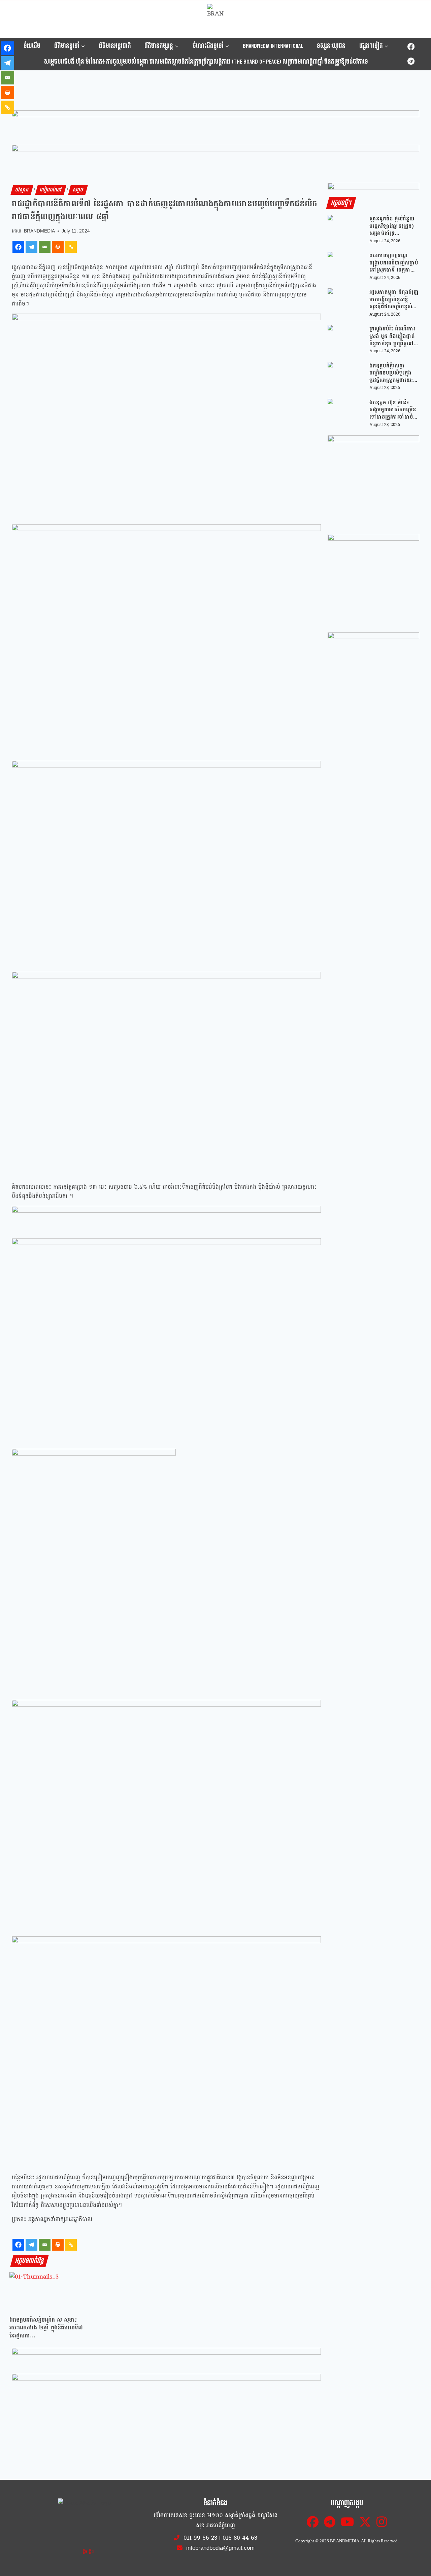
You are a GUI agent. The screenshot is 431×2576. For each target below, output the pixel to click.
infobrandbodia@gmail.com (220, 2548)
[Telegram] (411, 61)
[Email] (45, 247)
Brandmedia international (273, 46)
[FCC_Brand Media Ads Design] (166, 2360)
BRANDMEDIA (39, 231)
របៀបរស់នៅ (51, 190)
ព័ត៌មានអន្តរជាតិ (115, 46)
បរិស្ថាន (22, 190)
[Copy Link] (71, 247)
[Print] (58, 247)
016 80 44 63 (240, 2538)
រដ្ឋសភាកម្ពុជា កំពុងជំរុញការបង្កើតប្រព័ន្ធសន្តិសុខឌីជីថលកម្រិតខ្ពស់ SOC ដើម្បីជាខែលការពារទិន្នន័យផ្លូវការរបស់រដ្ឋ (394, 299)
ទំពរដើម (32, 46)
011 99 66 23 (200, 2538)
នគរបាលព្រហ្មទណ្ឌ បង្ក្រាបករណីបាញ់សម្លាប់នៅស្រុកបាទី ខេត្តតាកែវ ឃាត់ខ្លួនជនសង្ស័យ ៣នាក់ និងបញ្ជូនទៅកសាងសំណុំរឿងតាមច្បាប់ (394, 263)
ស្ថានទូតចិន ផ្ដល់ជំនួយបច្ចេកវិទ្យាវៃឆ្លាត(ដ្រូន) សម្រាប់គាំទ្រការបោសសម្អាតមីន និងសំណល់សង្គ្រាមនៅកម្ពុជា (393, 226)
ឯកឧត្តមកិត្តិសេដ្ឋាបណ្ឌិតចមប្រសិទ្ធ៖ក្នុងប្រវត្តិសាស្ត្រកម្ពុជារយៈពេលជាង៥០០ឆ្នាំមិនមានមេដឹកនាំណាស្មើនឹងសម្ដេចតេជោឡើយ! (393, 373)
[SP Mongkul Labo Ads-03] (373, 678)
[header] (166, 1218)
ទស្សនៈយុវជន (331, 46)
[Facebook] (411, 47)
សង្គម (78, 190)
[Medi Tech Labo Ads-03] (373, 580)
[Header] (166, 2386)
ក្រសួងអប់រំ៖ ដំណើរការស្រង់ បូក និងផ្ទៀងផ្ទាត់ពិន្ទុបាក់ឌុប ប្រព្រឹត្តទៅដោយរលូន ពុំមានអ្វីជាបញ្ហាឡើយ (392, 336)
